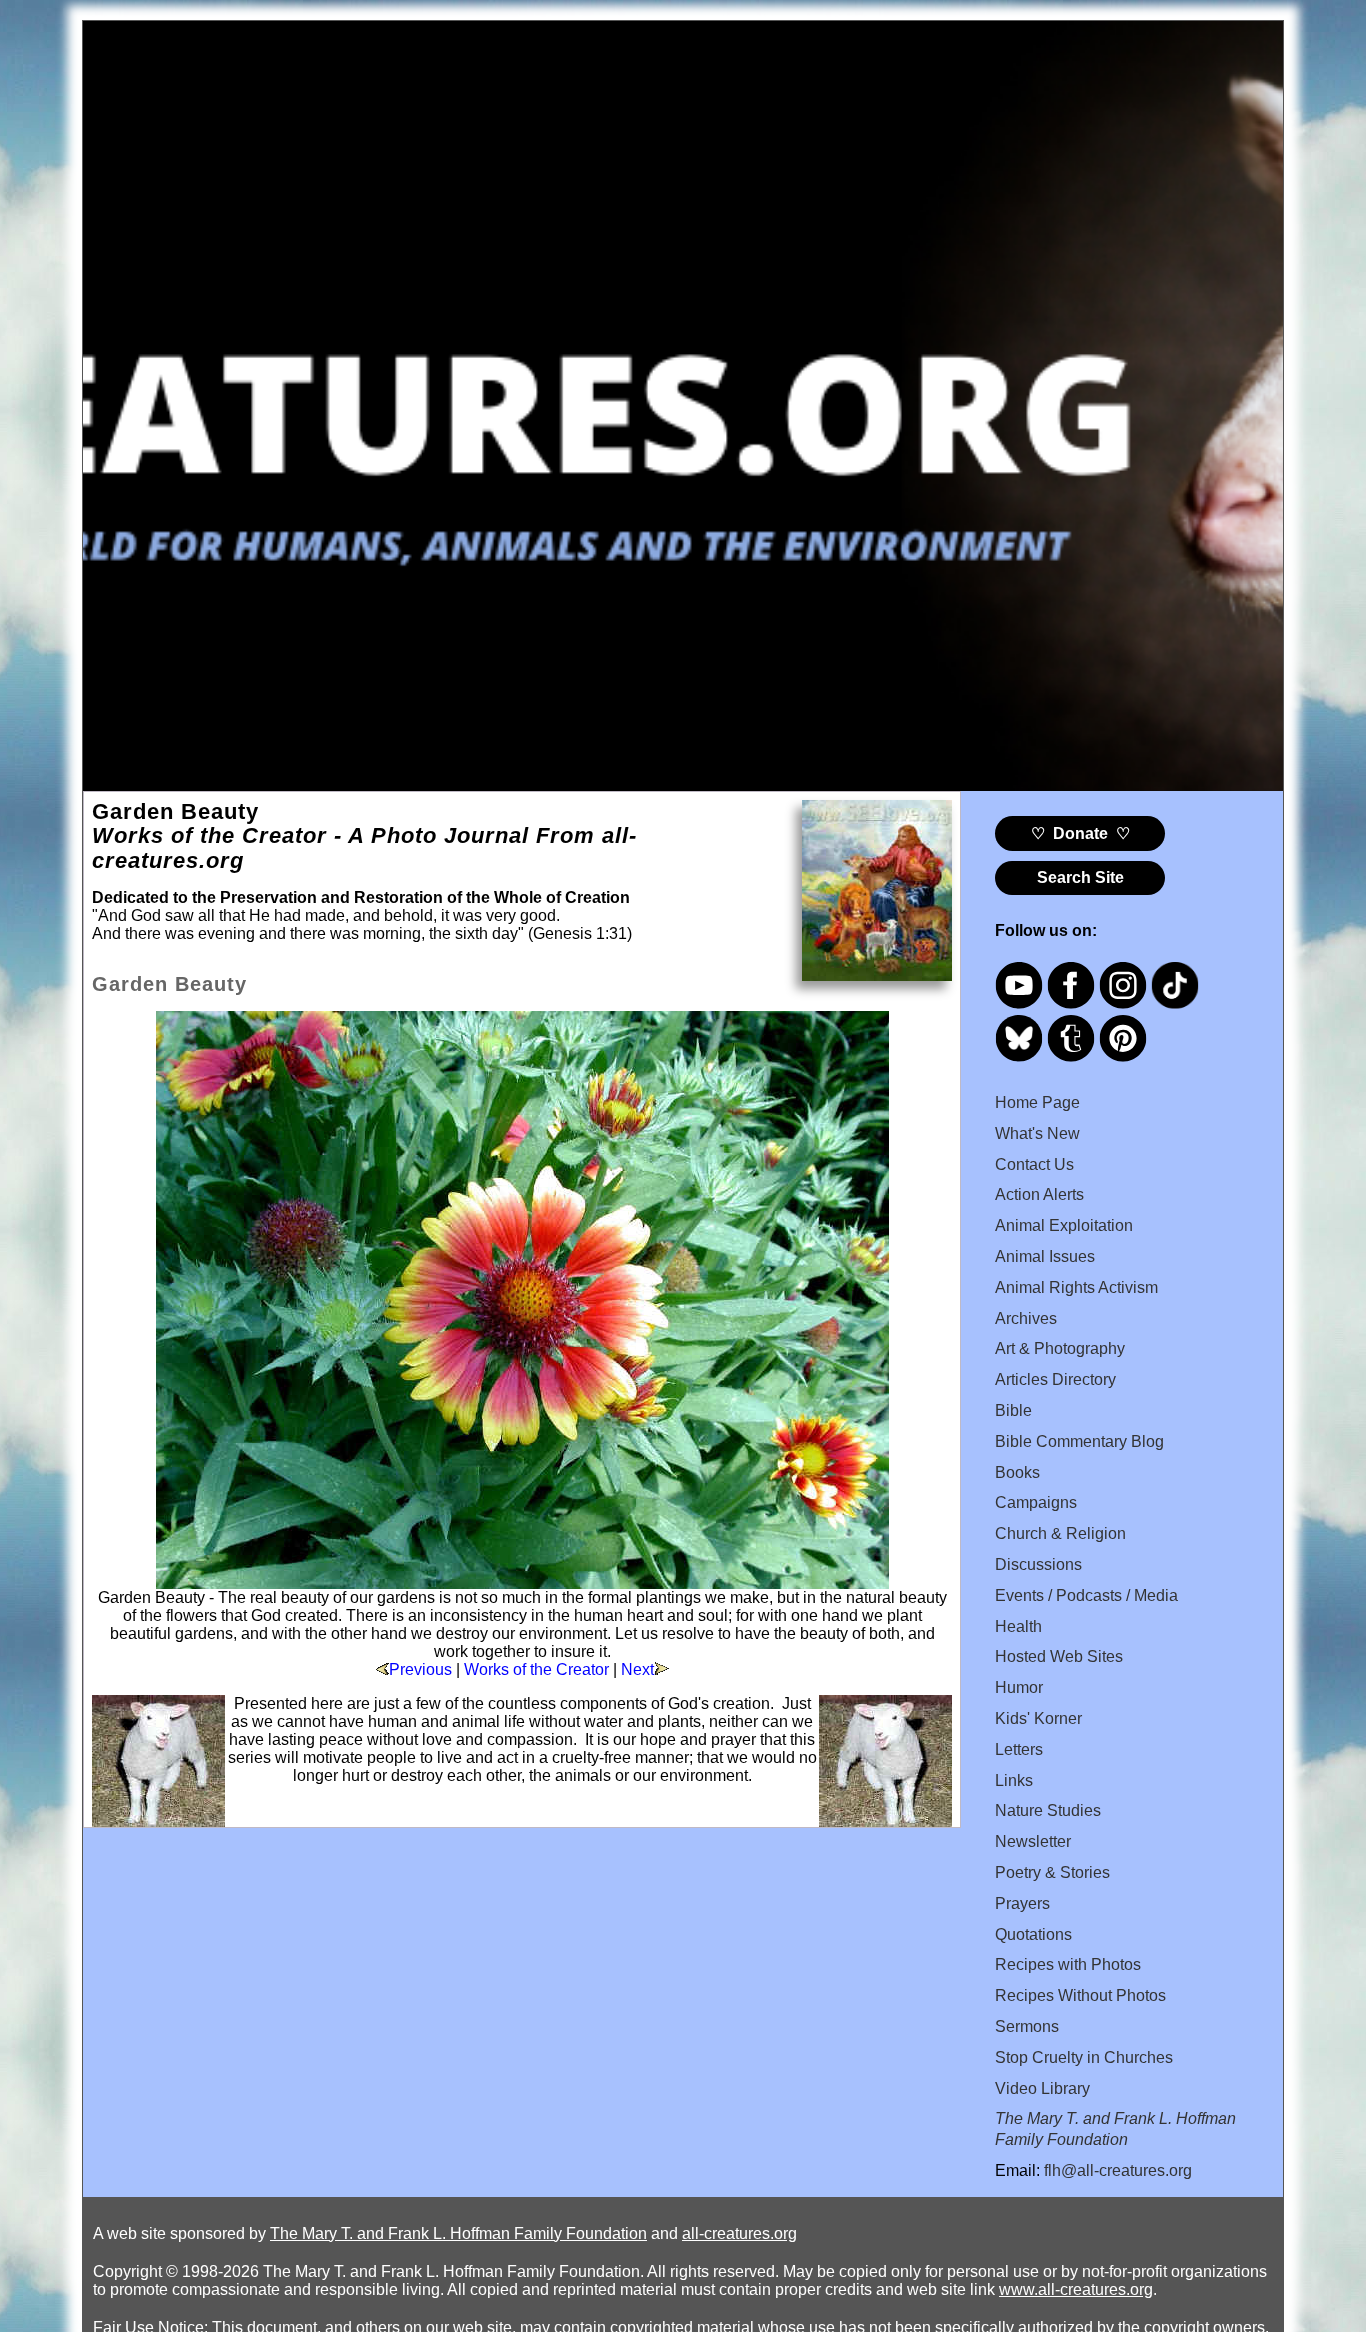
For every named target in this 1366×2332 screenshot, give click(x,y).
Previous (420, 1669)
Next (637, 1669)
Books (1017, 1472)
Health (1018, 1626)
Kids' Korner (1038, 1718)
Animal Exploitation (1064, 1225)
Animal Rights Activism (1076, 1287)
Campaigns (1036, 1502)
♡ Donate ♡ (1080, 833)
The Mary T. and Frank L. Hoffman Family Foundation (458, 2233)
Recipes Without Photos (1080, 1995)
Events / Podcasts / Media (1086, 1595)
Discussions (1038, 1564)
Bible (1013, 1410)
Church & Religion (1060, 1533)
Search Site (1080, 877)
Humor (1019, 1687)
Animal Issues (1045, 1256)
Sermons (1027, 2026)
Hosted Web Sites (1059, 1656)
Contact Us (1034, 1164)
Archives (1026, 1318)
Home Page (1037, 1102)
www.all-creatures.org (1076, 2289)
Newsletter (1033, 1841)
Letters (1019, 1749)
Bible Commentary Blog (1079, 1441)
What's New (1037, 1133)
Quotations (1033, 1934)
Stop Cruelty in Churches (1084, 2057)
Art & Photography (1060, 1348)
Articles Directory (1055, 1379)
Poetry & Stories (1052, 1872)
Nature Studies (1048, 1810)
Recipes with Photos (1068, 1964)
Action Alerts (1039, 1194)
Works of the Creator (536, 1669)
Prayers (1022, 1903)
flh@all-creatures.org (1118, 2170)
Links (1014, 1780)
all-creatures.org (739, 2233)
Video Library (1042, 2088)
